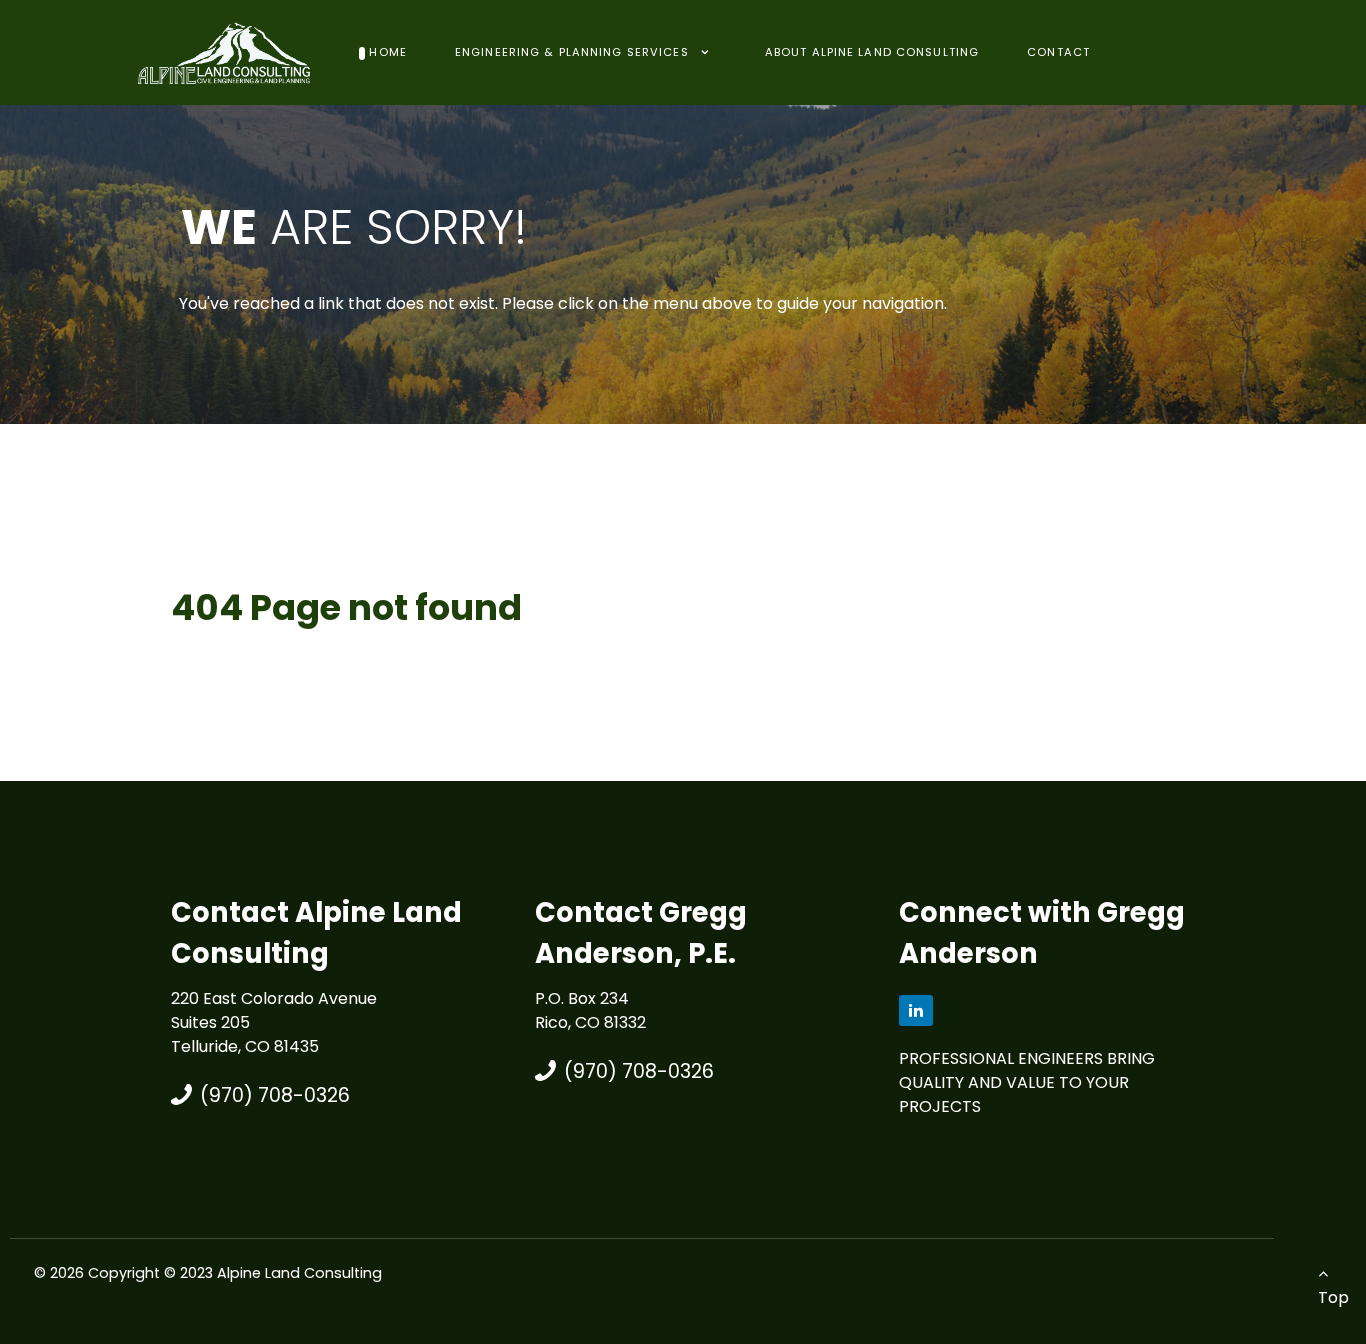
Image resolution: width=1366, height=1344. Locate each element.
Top (1333, 1297)
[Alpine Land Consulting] (224, 51)
